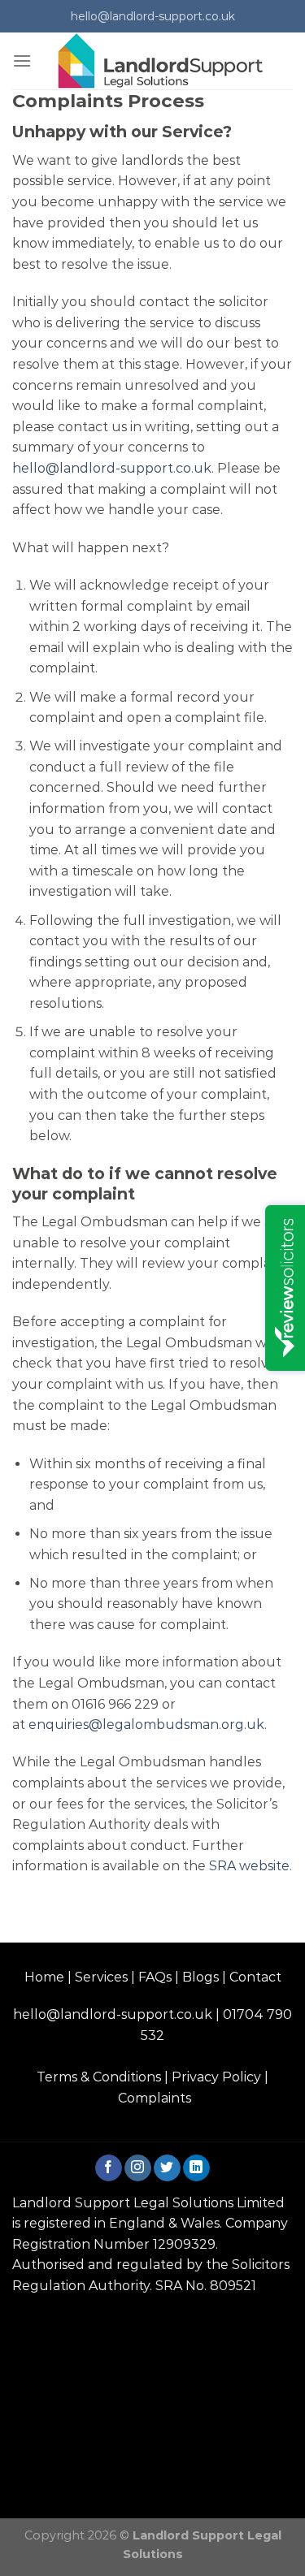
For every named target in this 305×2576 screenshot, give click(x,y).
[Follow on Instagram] (138, 2168)
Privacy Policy (216, 2077)
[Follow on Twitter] (167, 2168)
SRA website (249, 1866)
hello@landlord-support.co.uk (112, 468)
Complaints (155, 2098)
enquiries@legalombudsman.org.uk (146, 1725)
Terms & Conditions (99, 2077)
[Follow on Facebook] (109, 2168)
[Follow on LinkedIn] (196, 2168)
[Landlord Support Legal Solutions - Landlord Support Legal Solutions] (162, 61)
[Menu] (22, 61)
